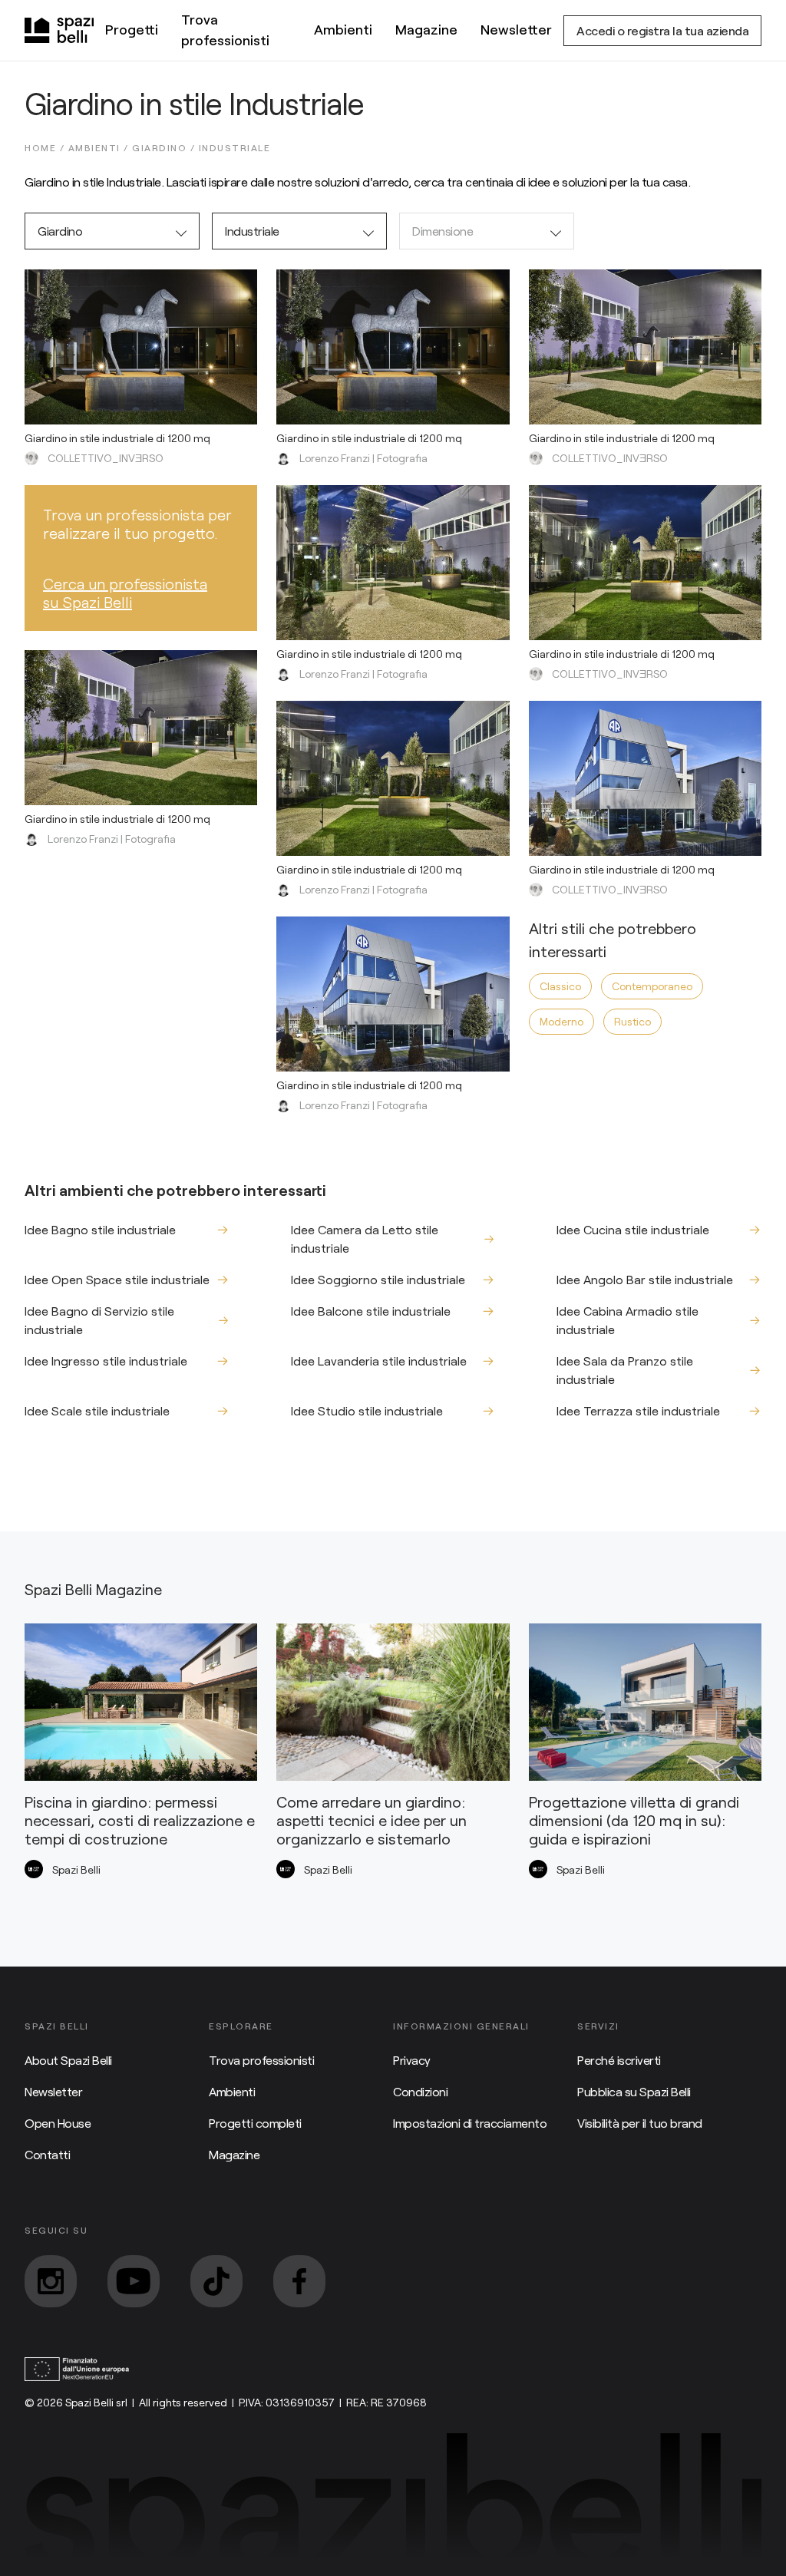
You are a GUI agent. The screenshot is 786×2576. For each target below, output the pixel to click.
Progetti (132, 29)
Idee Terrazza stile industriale (638, 1410)
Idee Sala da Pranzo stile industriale (625, 1370)
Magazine (426, 29)
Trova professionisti (225, 30)
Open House (58, 2123)
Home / (46, 147)
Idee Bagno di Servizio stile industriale (99, 1320)
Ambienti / (101, 147)
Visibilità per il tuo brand (640, 2123)
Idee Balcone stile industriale (371, 1311)
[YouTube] (134, 2281)
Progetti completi (255, 2123)
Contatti (47, 2154)
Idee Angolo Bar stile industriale (645, 1279)
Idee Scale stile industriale (97, 1410)
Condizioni (420, 2091)
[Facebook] (299, 2281)
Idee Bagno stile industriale (100, 1229)
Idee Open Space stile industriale (117, 1279)
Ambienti (343, 29)
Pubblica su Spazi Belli (634, 2091)
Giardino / (165, 147)
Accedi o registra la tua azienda (662, 30)
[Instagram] (51, 2281)
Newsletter (516, 29)
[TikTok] (216, 2281)
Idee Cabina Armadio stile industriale (627, 1320)
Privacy (412, 2060)
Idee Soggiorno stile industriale (378, 1279)
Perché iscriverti (619, 2060)
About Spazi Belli (68, 2060)
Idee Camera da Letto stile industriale (365, 1238)
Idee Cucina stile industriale (633, 1229)
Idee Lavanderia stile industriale (379, 1361)
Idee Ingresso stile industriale (106, 1361)
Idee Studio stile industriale (367, 1410)
